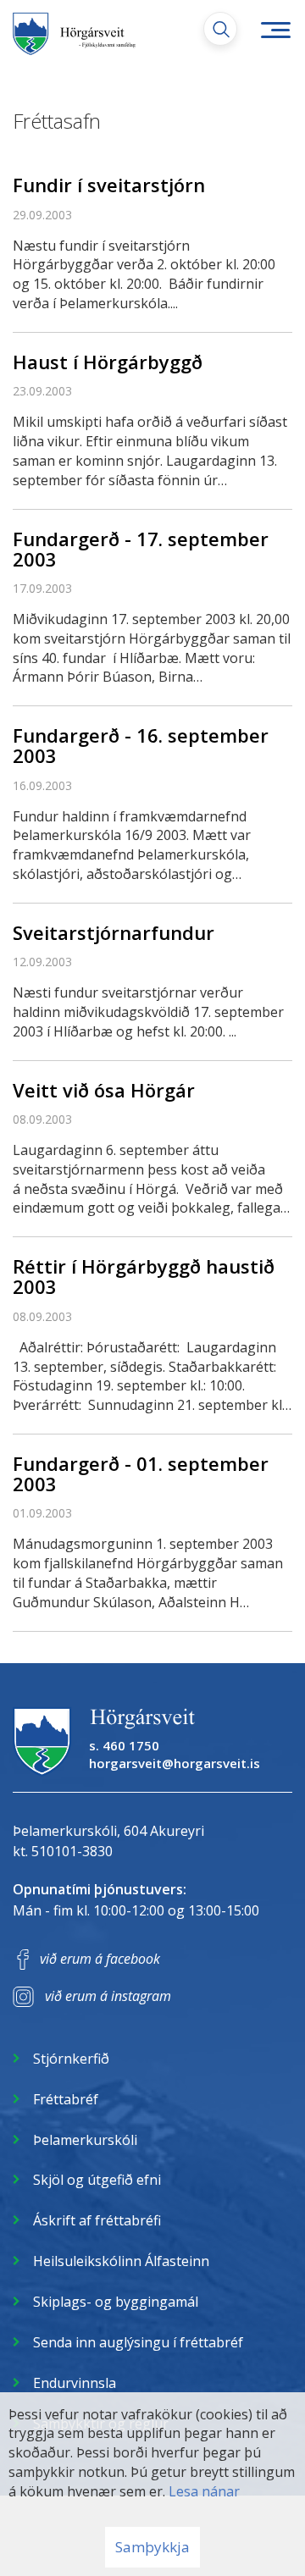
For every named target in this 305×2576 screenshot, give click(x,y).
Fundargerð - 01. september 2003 (141, 1473)
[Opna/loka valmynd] (275, 30)
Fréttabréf (66, 2099)
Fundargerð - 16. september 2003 (141, 745)
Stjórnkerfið (71, 2059)
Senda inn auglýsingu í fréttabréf (138, 2342)
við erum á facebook (100, 1959)
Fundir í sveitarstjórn (109, 185)
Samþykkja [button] (152, 2547)
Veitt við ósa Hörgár (104, 1090)
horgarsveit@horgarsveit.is (175, 1763)
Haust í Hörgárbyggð (108, 362)
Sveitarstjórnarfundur (114, 932)
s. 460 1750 (124, 1745)
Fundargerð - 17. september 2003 (141, 549)
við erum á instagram (108, 1996)
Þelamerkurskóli (85, 2140)
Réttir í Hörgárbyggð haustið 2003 (144, 1276)
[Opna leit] (220, 29)
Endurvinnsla (75, 2383)
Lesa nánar (204, 2491)
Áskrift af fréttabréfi (97, 2220)
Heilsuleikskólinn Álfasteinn (121, 2261)
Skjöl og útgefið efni (97, 2180)
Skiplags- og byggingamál (116, 2302)
